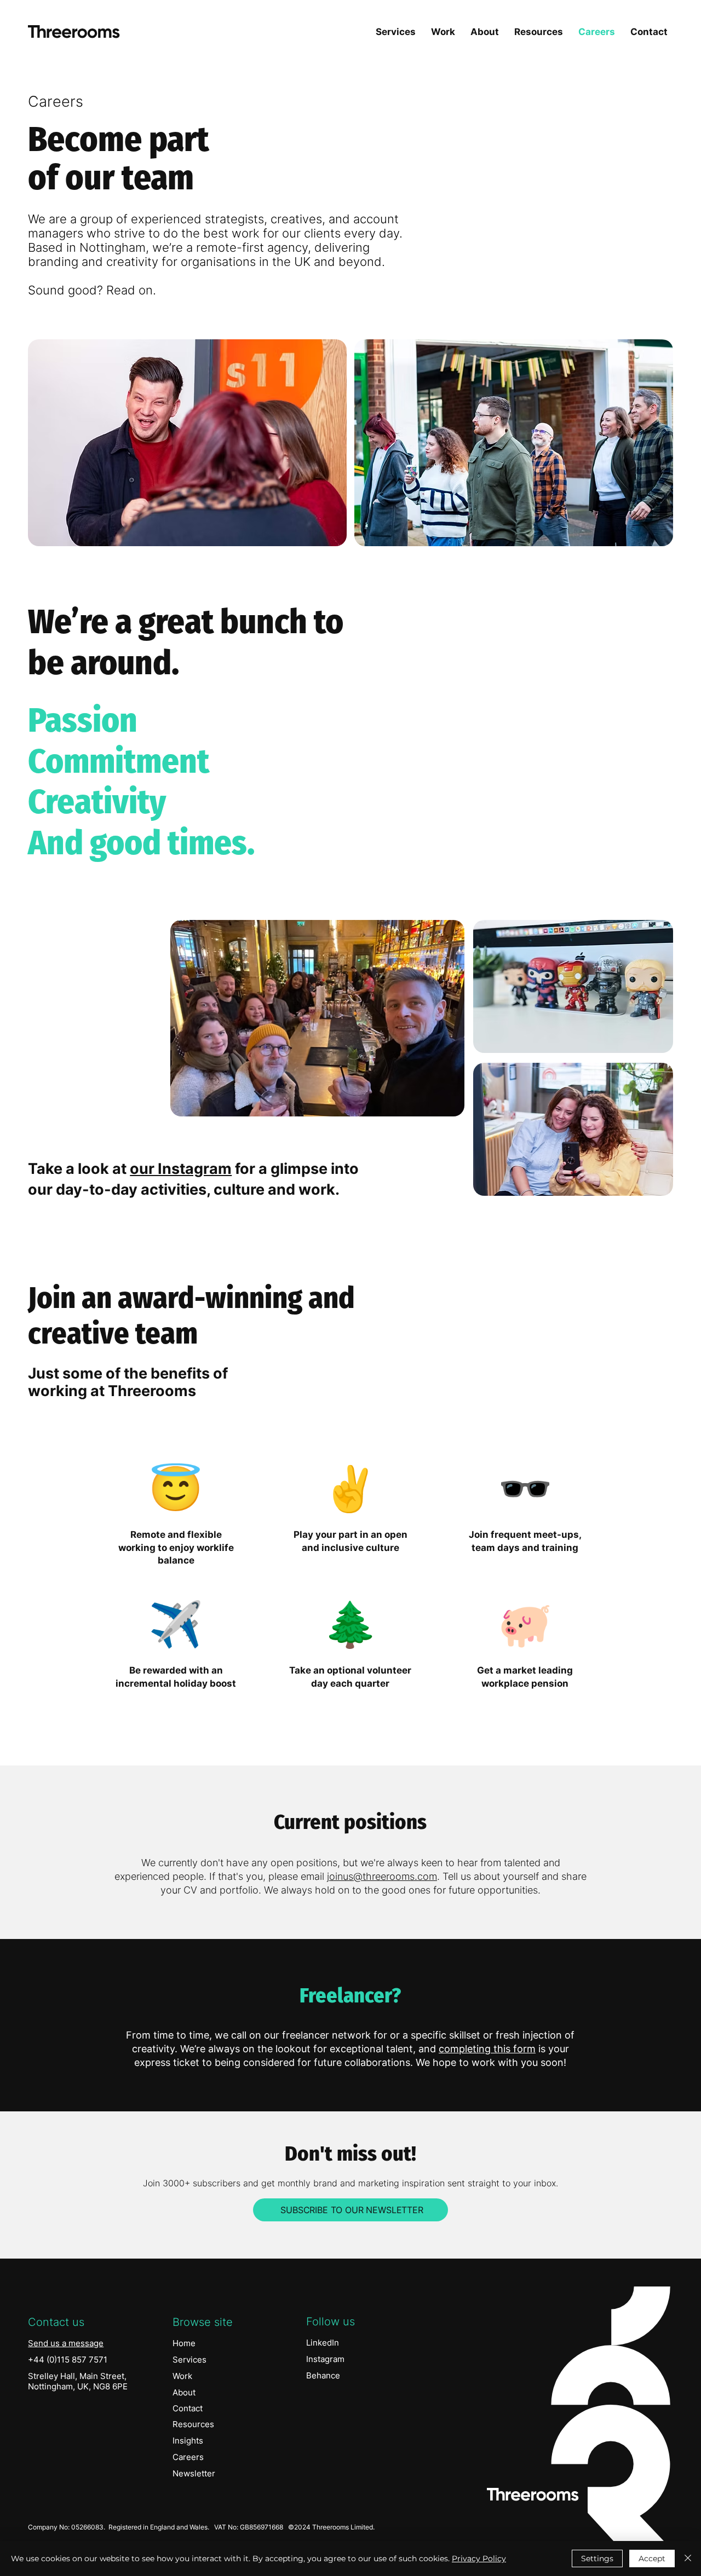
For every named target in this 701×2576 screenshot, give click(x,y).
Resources (193, 2424)
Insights (188, 2441)
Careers (188, 2457)
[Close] (688, 2558)
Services (189, 2360)
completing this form (487, 2049)
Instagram (325, 2359)
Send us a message (66, 2343)
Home (184, 2343)
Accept (652, 2558)
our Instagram (181, 1169)
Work (182, 2376)
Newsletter (194, 2473)
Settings (597, 2558)
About (184, 2392)
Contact (188, 2408)
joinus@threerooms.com (382, 1876)
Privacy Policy (479, 2558)
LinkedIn (323, 2343)
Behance (323, 2375)
